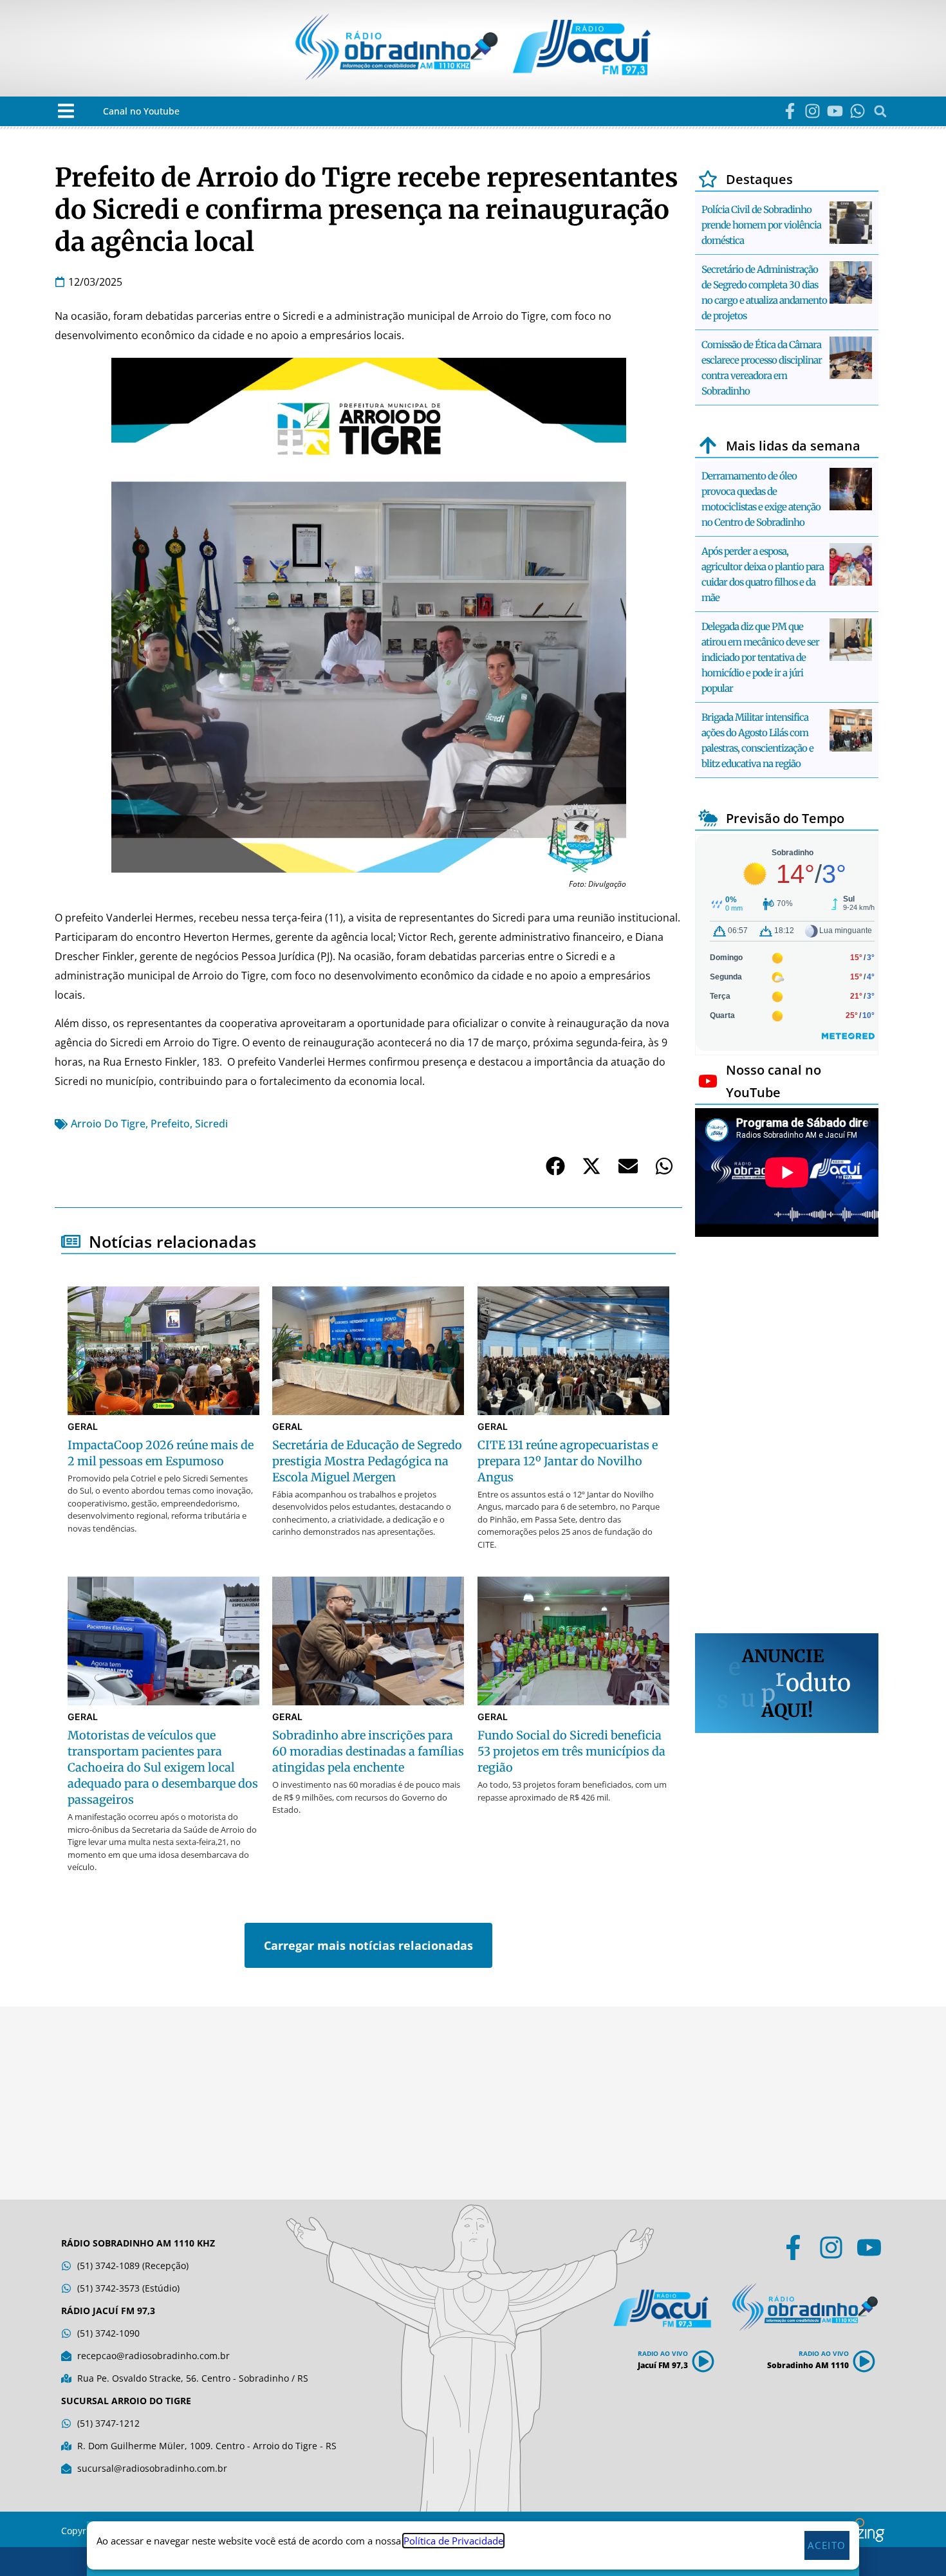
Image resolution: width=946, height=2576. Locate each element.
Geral (83, 1426)
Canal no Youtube (141, 111)
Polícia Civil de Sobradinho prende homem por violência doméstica (761, 225)
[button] (66, 111)
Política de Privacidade (453, 2541)
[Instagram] (812, 111)
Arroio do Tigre (108, 1124)
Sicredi (211, 1124)
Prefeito (170, 1124)
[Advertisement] (787, 1437)
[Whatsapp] (858, 111)
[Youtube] (835, 111)
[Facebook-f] (790, 111)
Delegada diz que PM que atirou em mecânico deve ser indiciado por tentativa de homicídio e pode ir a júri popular (760, 657)
